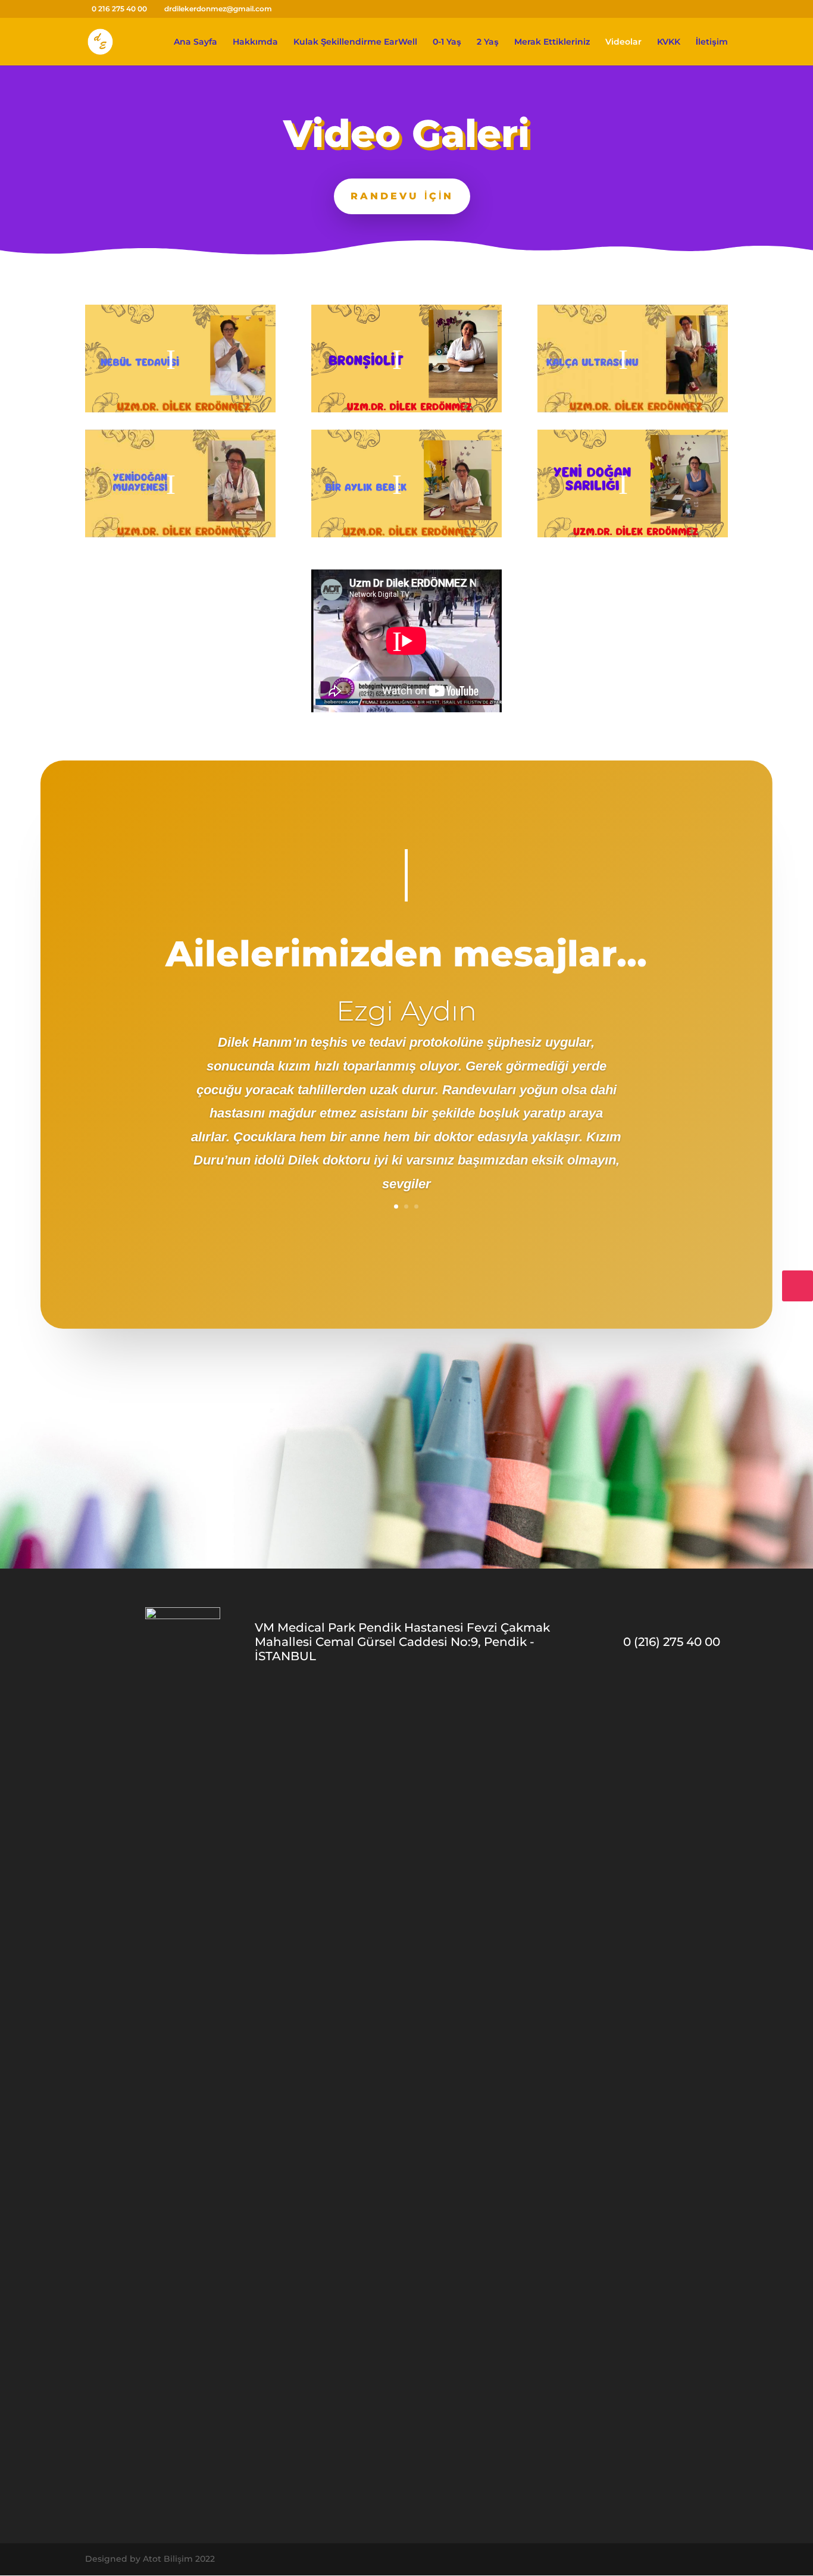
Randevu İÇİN (402, 196)
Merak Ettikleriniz (552, 42)
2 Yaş (488, 42)
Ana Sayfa (196, 42)
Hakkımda (255, 42)
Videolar (623, 42)
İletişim (712, 42)
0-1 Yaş (447, 42)
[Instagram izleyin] (798, 1286)
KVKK (669, 42)
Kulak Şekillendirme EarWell (355, 42)
